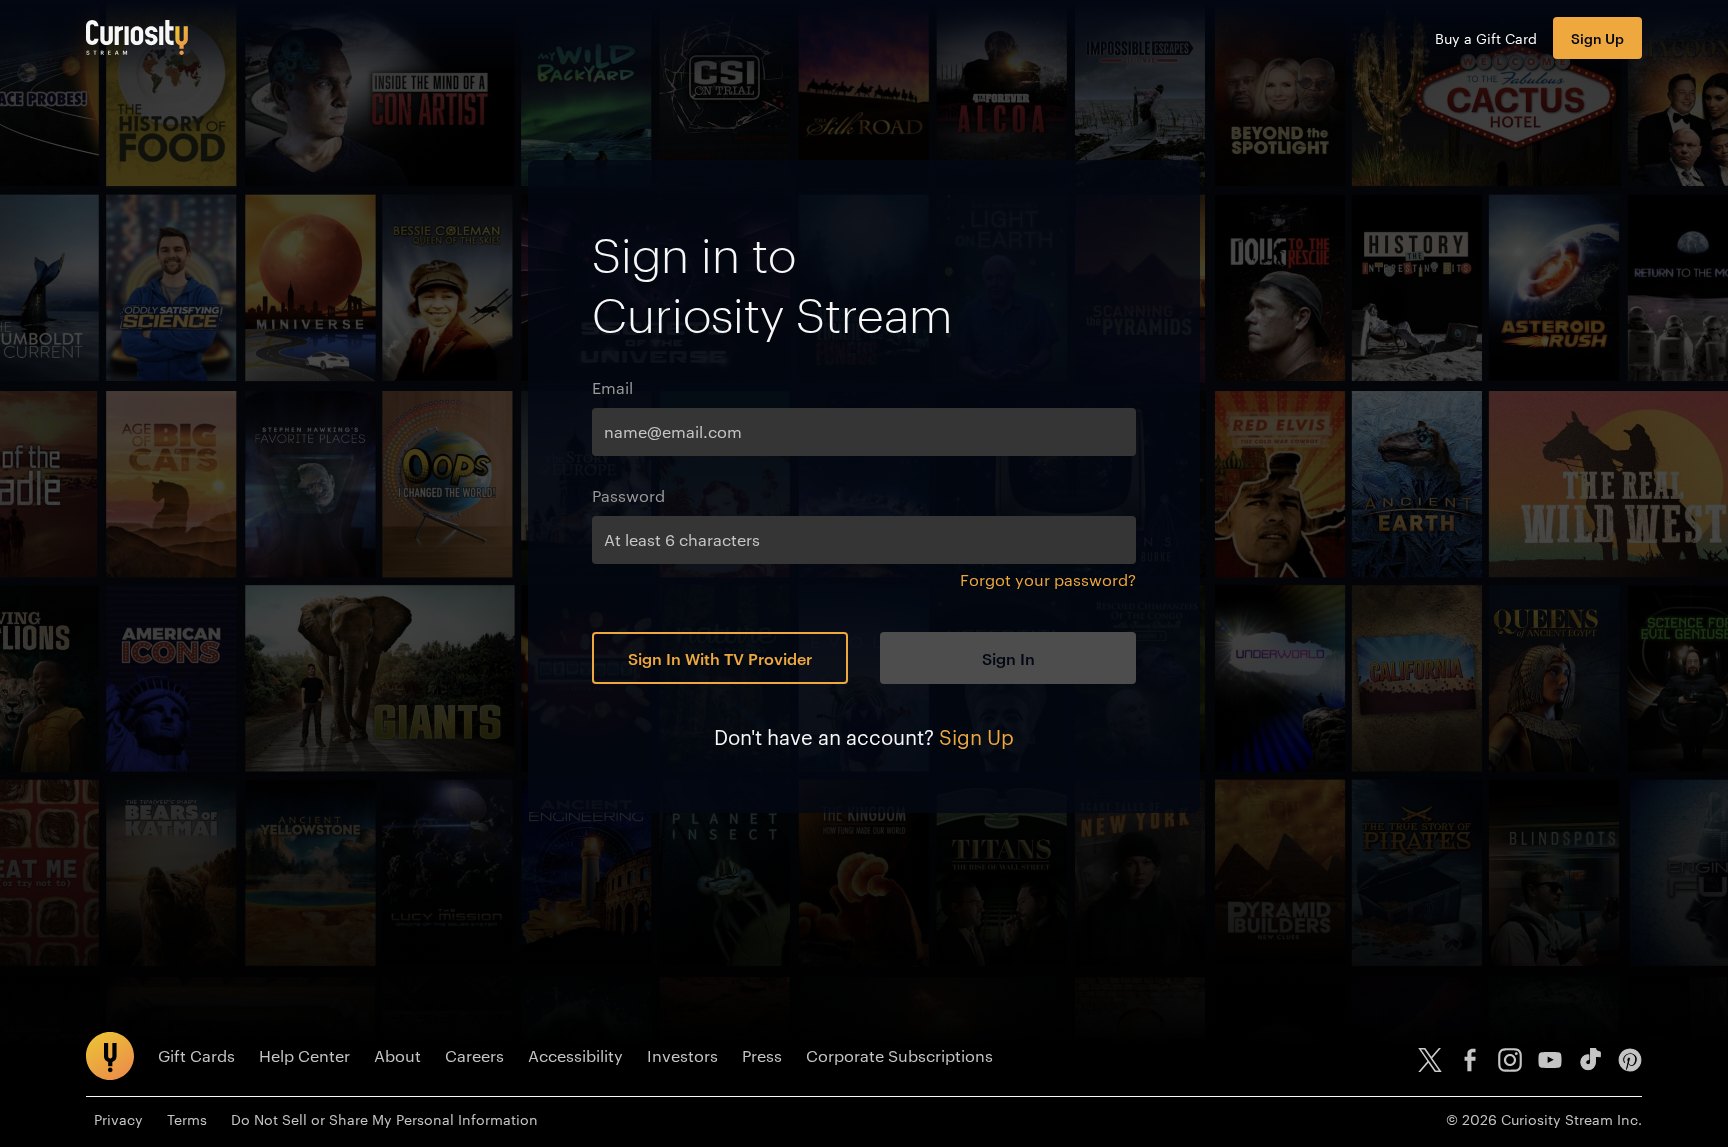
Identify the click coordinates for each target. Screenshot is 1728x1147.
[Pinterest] (1630, 1060)
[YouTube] (1550, 1060)
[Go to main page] (137, 37)
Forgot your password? (1048, 579)
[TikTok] (1590, 1060)
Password (628, 495)
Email (612, 387)
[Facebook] (1470, 1060)
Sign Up (1597, 37)
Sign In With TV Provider (720, 658)
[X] (1430, 1060)
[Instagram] (1510, 1060)
